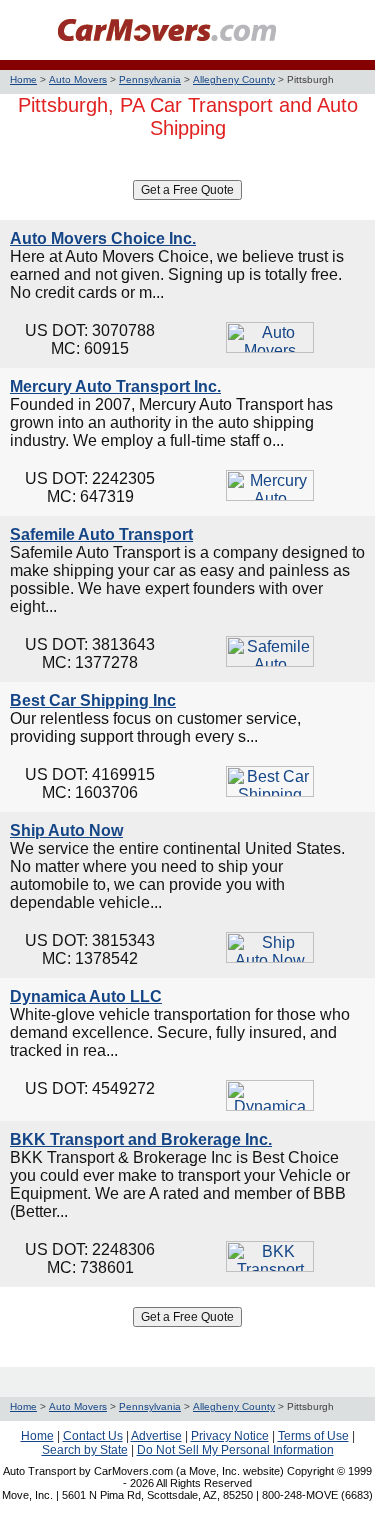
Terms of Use (313, 1436)
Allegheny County (234, 79)
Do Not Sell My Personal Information (235, 1450)
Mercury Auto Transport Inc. (115, 386)
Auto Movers (78, 79)
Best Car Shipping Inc (93, 700)
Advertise (156, 1436)
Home (23, 79)
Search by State (85, 1450)
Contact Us (93, 1436)
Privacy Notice (230, 1436)
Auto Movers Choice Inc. (103, 238)
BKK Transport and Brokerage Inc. (141, 1139)
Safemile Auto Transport (101, 534)
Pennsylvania (150, 79)
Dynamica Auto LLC (86, 996)
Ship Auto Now (66, 830)
